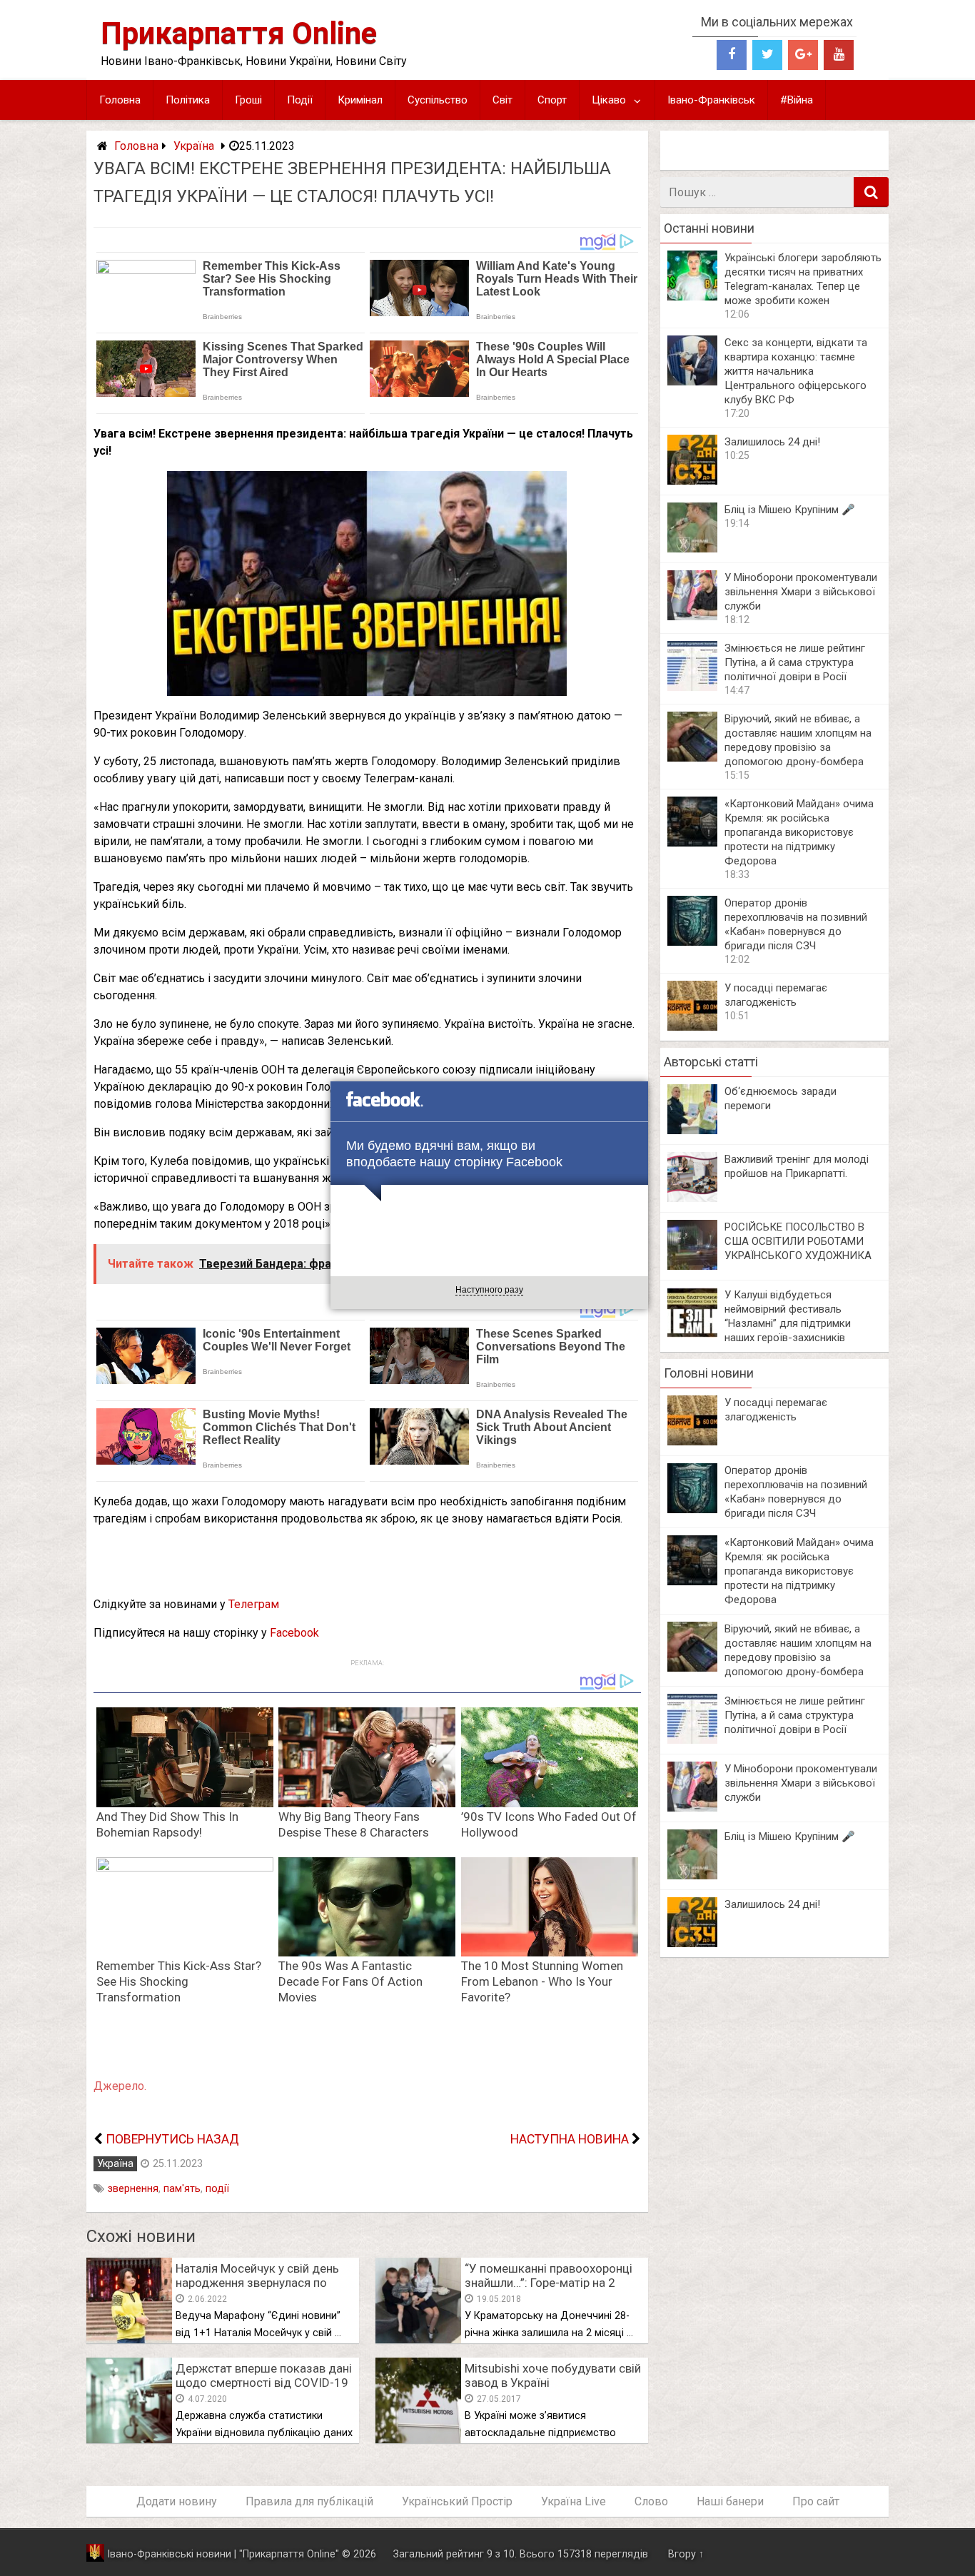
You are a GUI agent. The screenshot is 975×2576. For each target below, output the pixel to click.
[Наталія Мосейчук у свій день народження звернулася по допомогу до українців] (129, 2339)
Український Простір (457, 2501)
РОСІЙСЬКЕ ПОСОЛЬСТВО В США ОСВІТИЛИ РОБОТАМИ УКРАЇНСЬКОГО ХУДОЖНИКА (798, 1241)
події (217, 2189)
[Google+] (803, 55)
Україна (194, 146)
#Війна (797, 100)
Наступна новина (570, 2139)
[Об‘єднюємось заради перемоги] (692, 1130)
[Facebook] (732, 55)
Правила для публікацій (309, 2501)
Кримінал (360, 100)
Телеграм (254, 1604)
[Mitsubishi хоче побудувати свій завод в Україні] (418, 2439)
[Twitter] (767, 55)
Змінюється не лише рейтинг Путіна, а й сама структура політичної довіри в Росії (795, 662)
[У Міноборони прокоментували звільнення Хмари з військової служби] (692, 616)
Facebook (294, 1633)
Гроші (248, 100)
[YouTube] (839, 55)
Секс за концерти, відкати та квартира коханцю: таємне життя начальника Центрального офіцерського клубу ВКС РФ (796, 371)
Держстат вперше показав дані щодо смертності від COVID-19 (264, 2375)
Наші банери (730, 2501)
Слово (651, 2501)
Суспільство (438, 100)
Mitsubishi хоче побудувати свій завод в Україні (553, 2375)
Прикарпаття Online (239, 33)
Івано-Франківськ (711, 100)
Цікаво (609, 100)
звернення (133, 2189)
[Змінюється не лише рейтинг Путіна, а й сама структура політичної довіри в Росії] (692, 687)
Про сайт (816, 2501)
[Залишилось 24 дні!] (692, 481)
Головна (120, 100)
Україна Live (574, 2501)
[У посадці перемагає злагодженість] (692, 1027)
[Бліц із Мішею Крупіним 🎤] (692, 549)
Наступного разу (489, 1290)
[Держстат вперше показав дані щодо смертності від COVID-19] (129, 2439)
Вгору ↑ (686, 2554)
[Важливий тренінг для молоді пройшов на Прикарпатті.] (692, 1198)
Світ (502, 100)
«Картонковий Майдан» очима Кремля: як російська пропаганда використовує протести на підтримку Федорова (799, 832)
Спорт (552, 100)
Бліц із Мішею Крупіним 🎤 (790, 510)
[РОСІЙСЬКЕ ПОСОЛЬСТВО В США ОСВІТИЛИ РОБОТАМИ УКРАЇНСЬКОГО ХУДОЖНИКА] (692, 1266)
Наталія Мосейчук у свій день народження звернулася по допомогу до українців (257, 2283)
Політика (188, 100)
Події (300, 100)
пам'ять (182, 2189)
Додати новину (177, 2501)
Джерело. (120, 2086)
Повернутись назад (172, 2139)
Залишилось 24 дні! (772, 442)
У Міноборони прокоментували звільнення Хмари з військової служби (801, 592)
